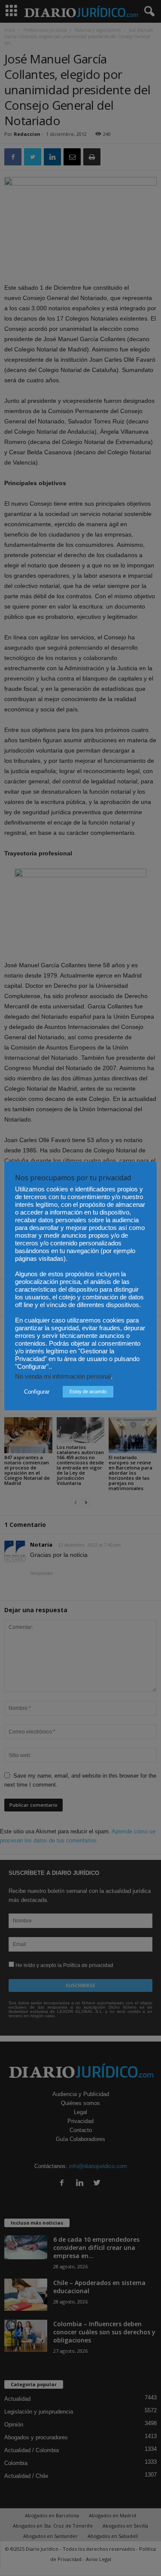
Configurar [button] (37, 1392)
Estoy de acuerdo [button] (88, 1391)
